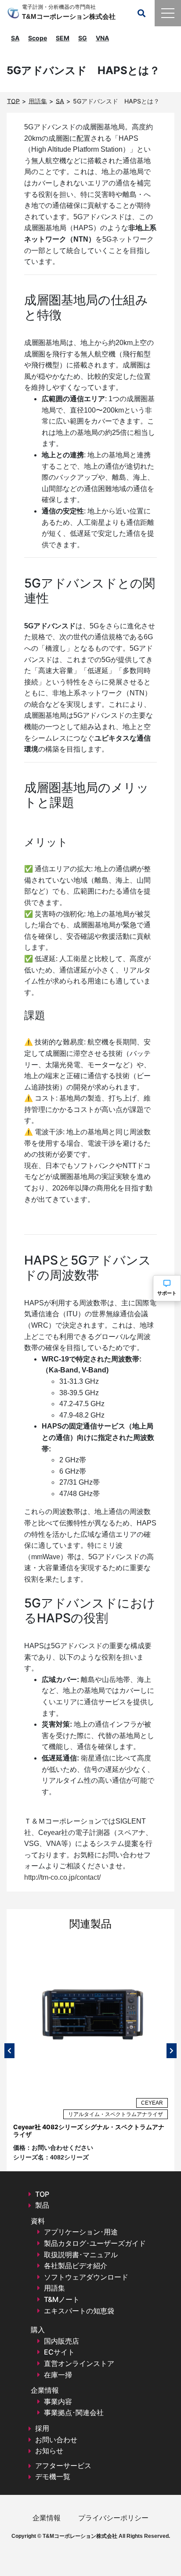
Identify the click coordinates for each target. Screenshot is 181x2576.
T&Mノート (62, 2299)
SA (15, 38)
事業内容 (58, 2401)
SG (83, 38)
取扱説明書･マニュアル (81, 2255)
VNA (102, 38)
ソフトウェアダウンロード (86, 2277)
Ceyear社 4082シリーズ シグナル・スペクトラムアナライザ (89, 2131)
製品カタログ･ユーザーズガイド (95, 2243)
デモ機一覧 (53, 2476)
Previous (9, 2051)
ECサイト (59, 2352)
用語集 (54, 2288)
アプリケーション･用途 (81, 2232)
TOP (42, 2194)
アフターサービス (63, 2466)
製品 (42, 2205)
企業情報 (47, 2518)
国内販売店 (62, 2341)
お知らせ (49, 2451)
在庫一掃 (58, 2375)
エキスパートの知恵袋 (79, 2311)
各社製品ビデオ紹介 (76, 2266)
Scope (38, 38)
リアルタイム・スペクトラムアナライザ (116, 2114)
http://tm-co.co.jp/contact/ (62, 1877)
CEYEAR (152, 2103)
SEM (63, 38)
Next (172, 2051)
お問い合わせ (56, 2440)
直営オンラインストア (79, 2363)
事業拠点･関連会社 (74, 2412)
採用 (42, 2428)
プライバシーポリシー (113, 2518)
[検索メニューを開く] (141, 13)
